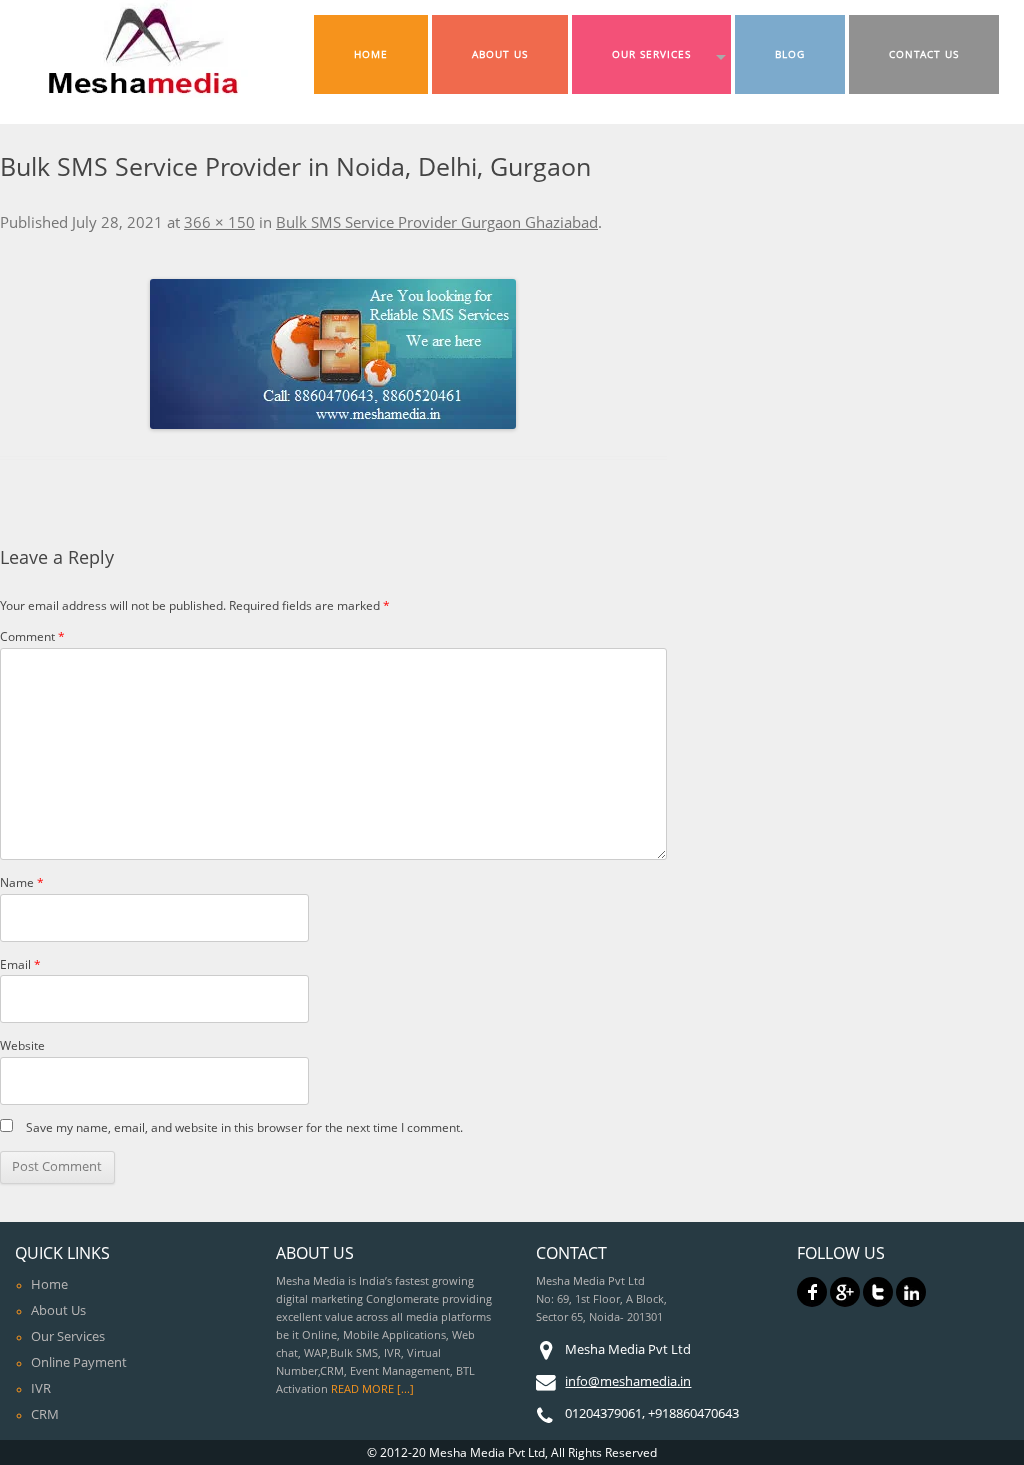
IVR (41, 1388)
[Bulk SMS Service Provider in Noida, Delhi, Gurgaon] (333, 354)
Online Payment (79, 1362)
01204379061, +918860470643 (652, 1413)
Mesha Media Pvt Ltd (628, 1349)
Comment (32, 636)
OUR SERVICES (651, 54)
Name (22, 882)
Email (20, 964)
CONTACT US (924, 54)
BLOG (790, 54)
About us (58, 1310)
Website (22, 1045)
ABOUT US (500, 54)
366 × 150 (219, 222)
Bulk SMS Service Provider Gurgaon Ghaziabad (437, 222)
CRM (45, 1414)
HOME (371, 54)
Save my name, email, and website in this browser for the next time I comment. (244, 1127)
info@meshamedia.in (628, 1381)
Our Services (68, 1336)
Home (49, 1284)
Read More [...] (372, 1389)
